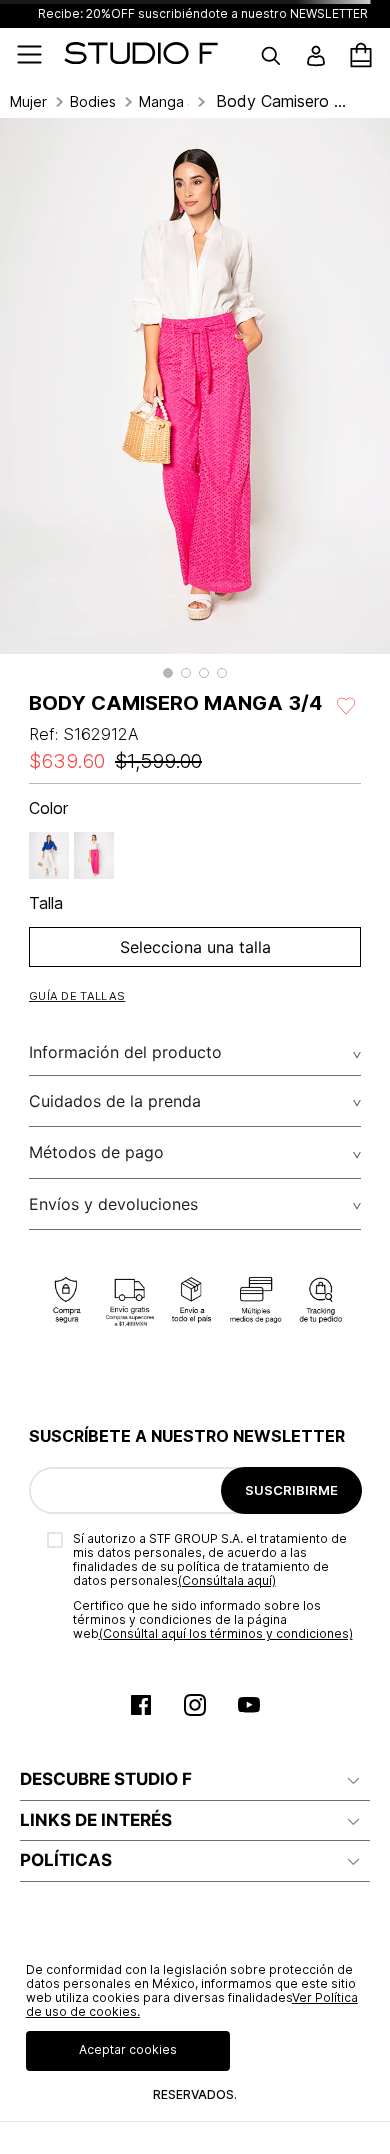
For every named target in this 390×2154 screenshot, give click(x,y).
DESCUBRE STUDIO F (106, 1779)
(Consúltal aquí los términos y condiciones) (226, 1633)
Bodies (93, 102)
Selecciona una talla (195, 947)
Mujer (28, 102)
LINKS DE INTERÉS (96, 1820)
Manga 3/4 (164, 102)
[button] (168, 673)
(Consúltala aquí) (227, 1580)
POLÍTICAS (66, 1860)
